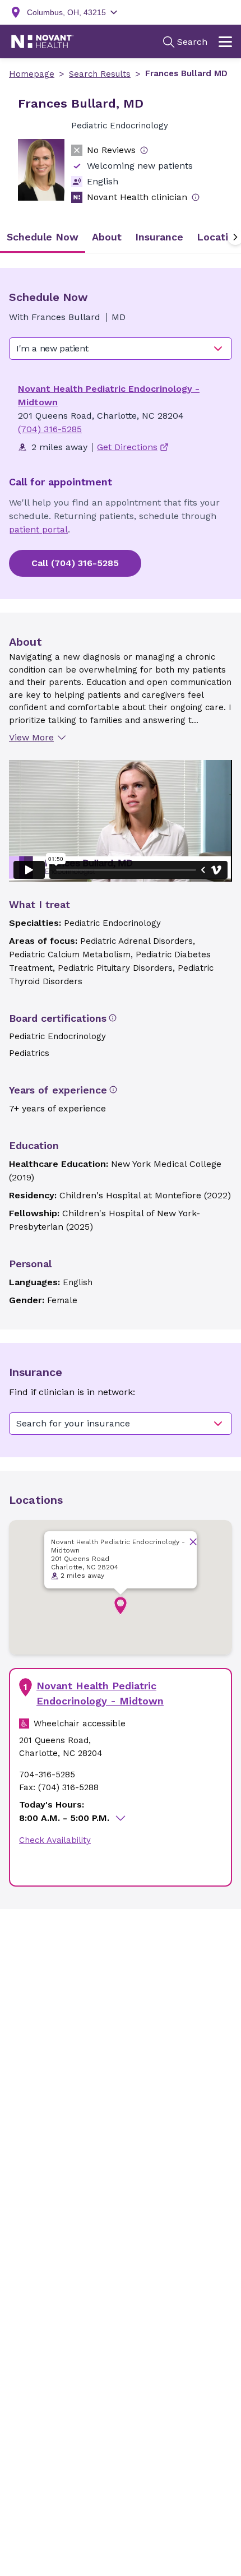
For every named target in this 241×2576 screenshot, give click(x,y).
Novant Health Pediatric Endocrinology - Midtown (100, 1693)
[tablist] (121, 237)
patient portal (38, 529)
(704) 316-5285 (50, 429)
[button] (121, 1606)
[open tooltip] (144, 150)
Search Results (100, 74)
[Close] (193, 1542)
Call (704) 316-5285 (75, 563)
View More (31, 737)
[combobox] (121, 349)
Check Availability (55, 1840)
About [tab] (107, 237)
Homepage (32, 74)
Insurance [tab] (159, 237)
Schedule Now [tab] (43, 237)
